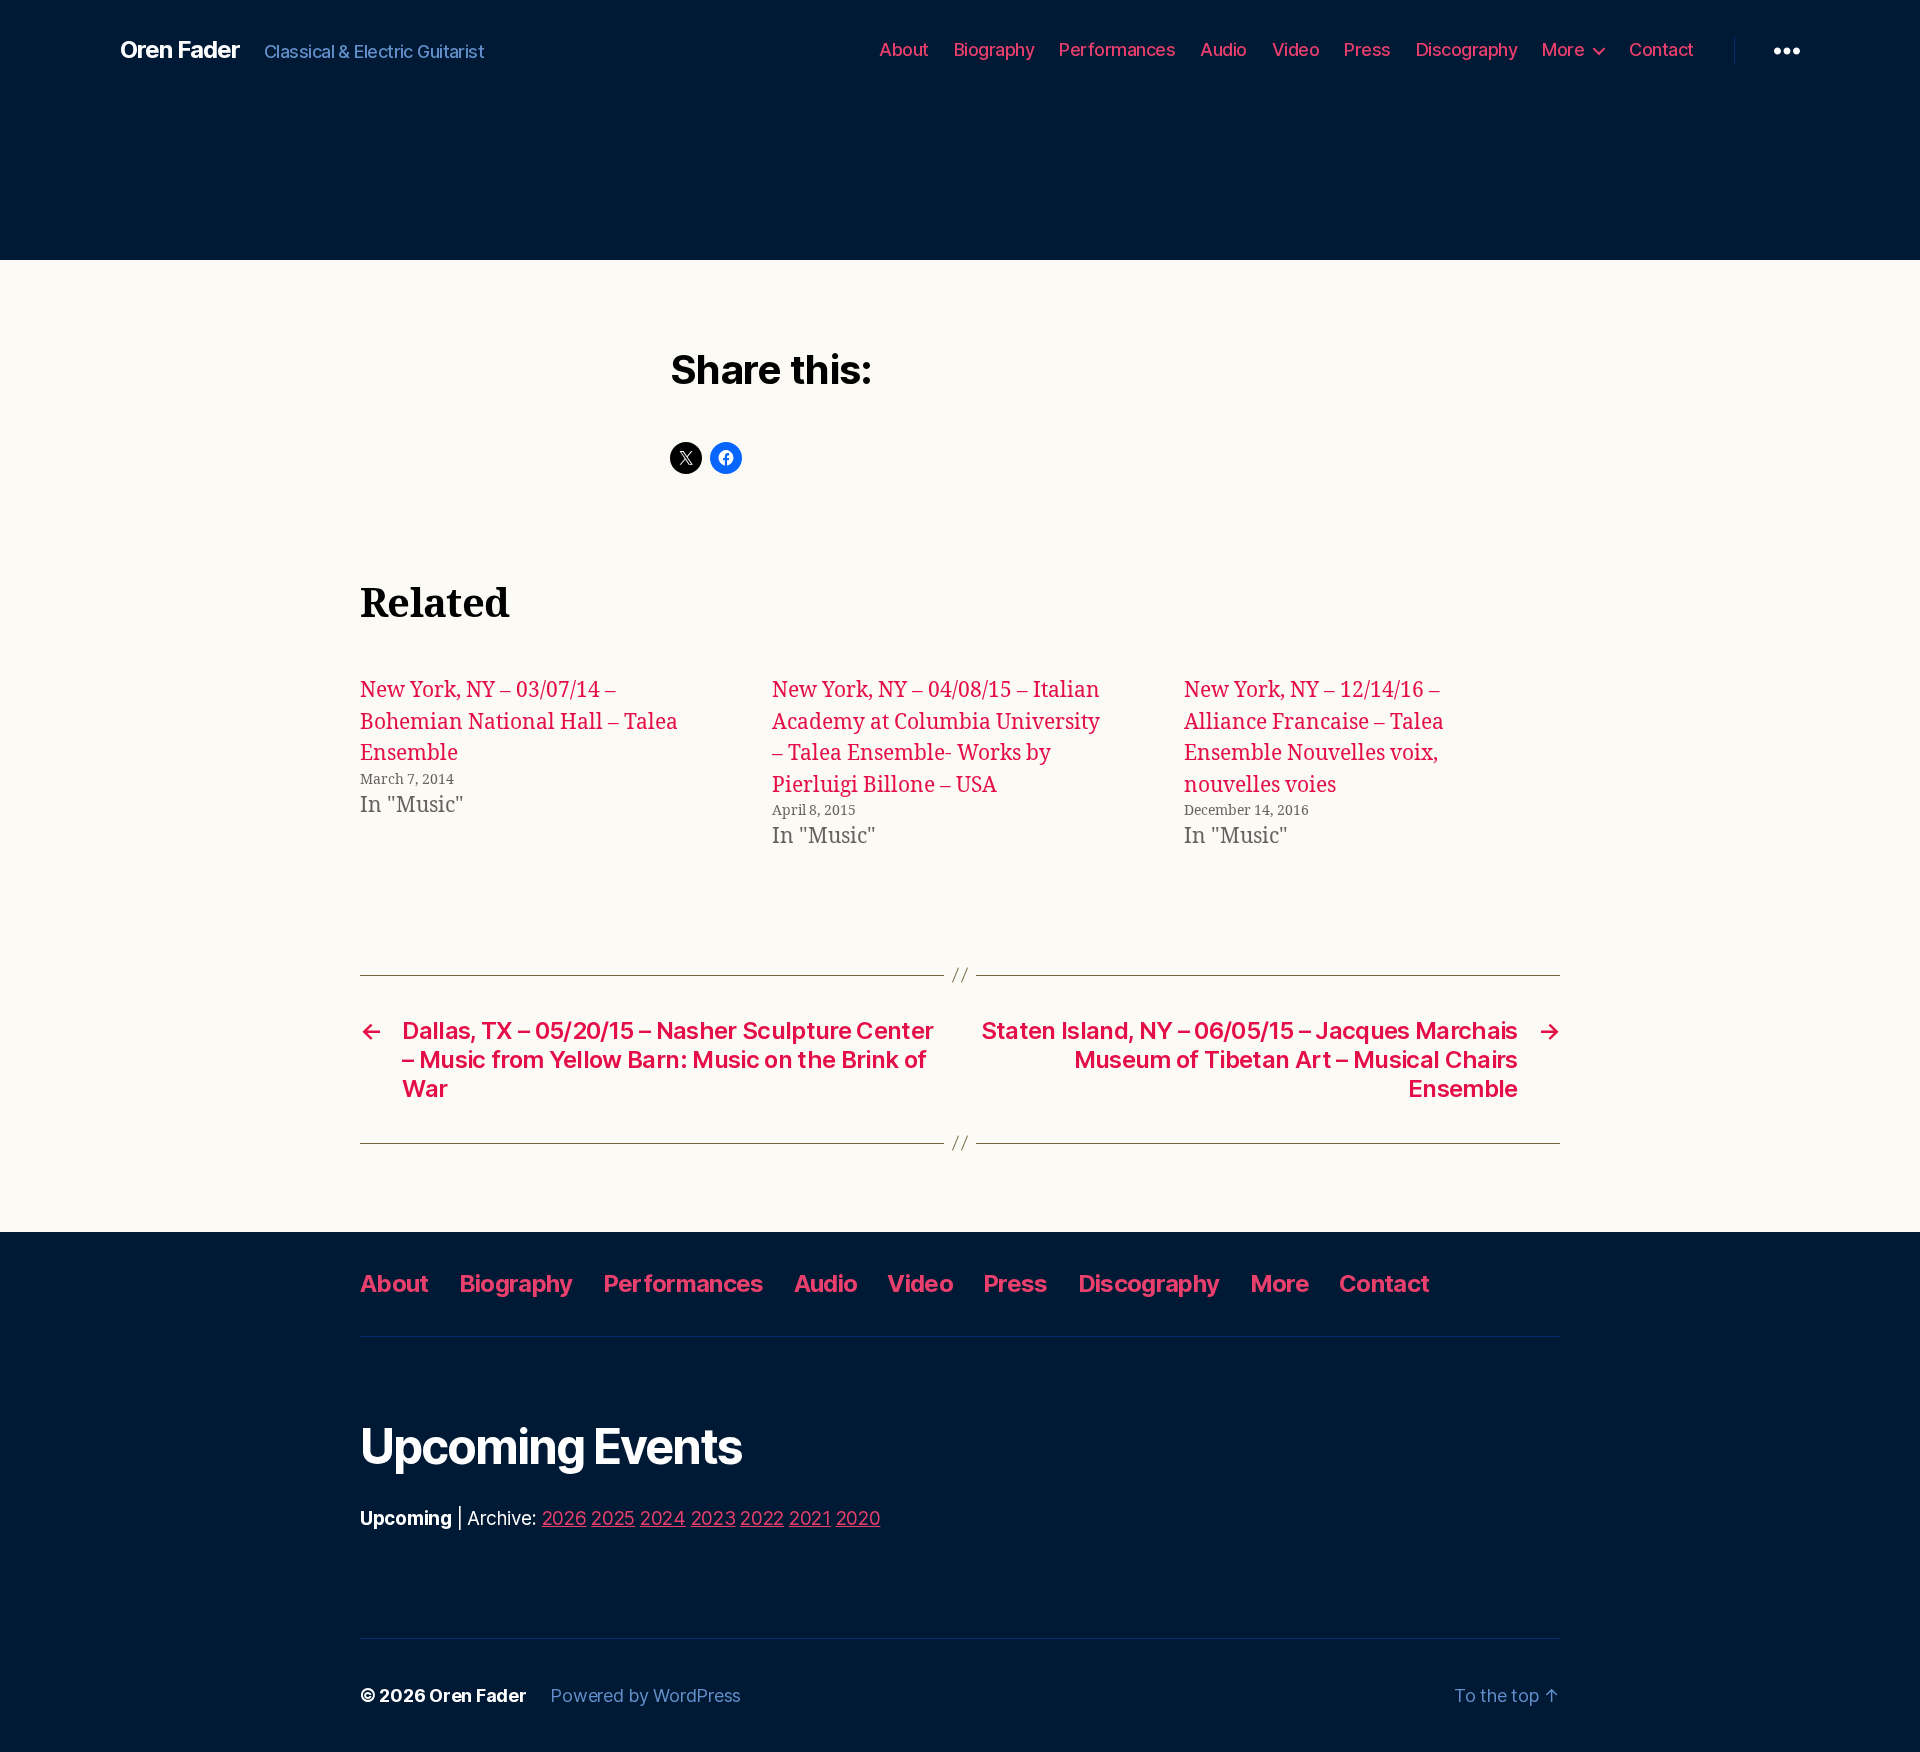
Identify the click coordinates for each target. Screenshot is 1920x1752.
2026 (564, 1518)
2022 (762, 1518)
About (904, 49)
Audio (1223, 49)
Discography (1467, 49)
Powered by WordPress (645, 1695)
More (1563, 49)
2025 (613, 1518)
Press (1367, 49)
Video (1296, 49)
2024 (663, 1518)
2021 (810, 1518)
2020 (858, 1518)
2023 (713, 1518)
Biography (994, 49)
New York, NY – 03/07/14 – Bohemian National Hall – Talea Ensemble (519, 722)
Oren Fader (180, 50)
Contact (1661, 49)
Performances (1117, 49)
